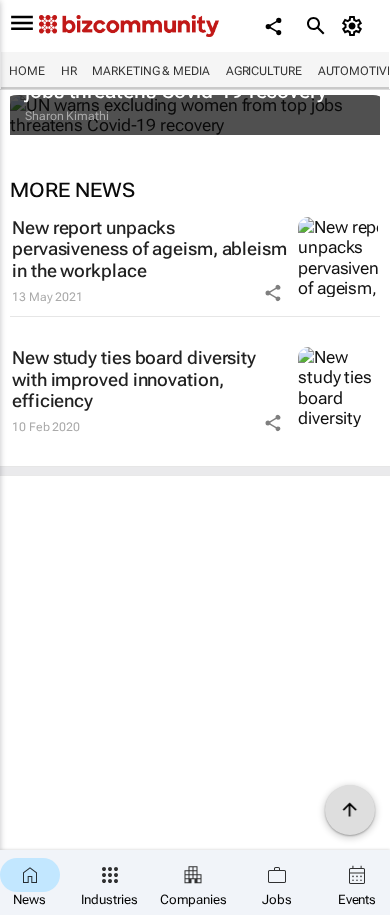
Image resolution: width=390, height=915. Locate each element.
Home (27, 71)
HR (69, 71)
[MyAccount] (355, 26)
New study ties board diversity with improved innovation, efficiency (134, 379)
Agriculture (264, 71)
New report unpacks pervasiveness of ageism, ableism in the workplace (149, 249)
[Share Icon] (273, 293)
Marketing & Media (150, 71)
